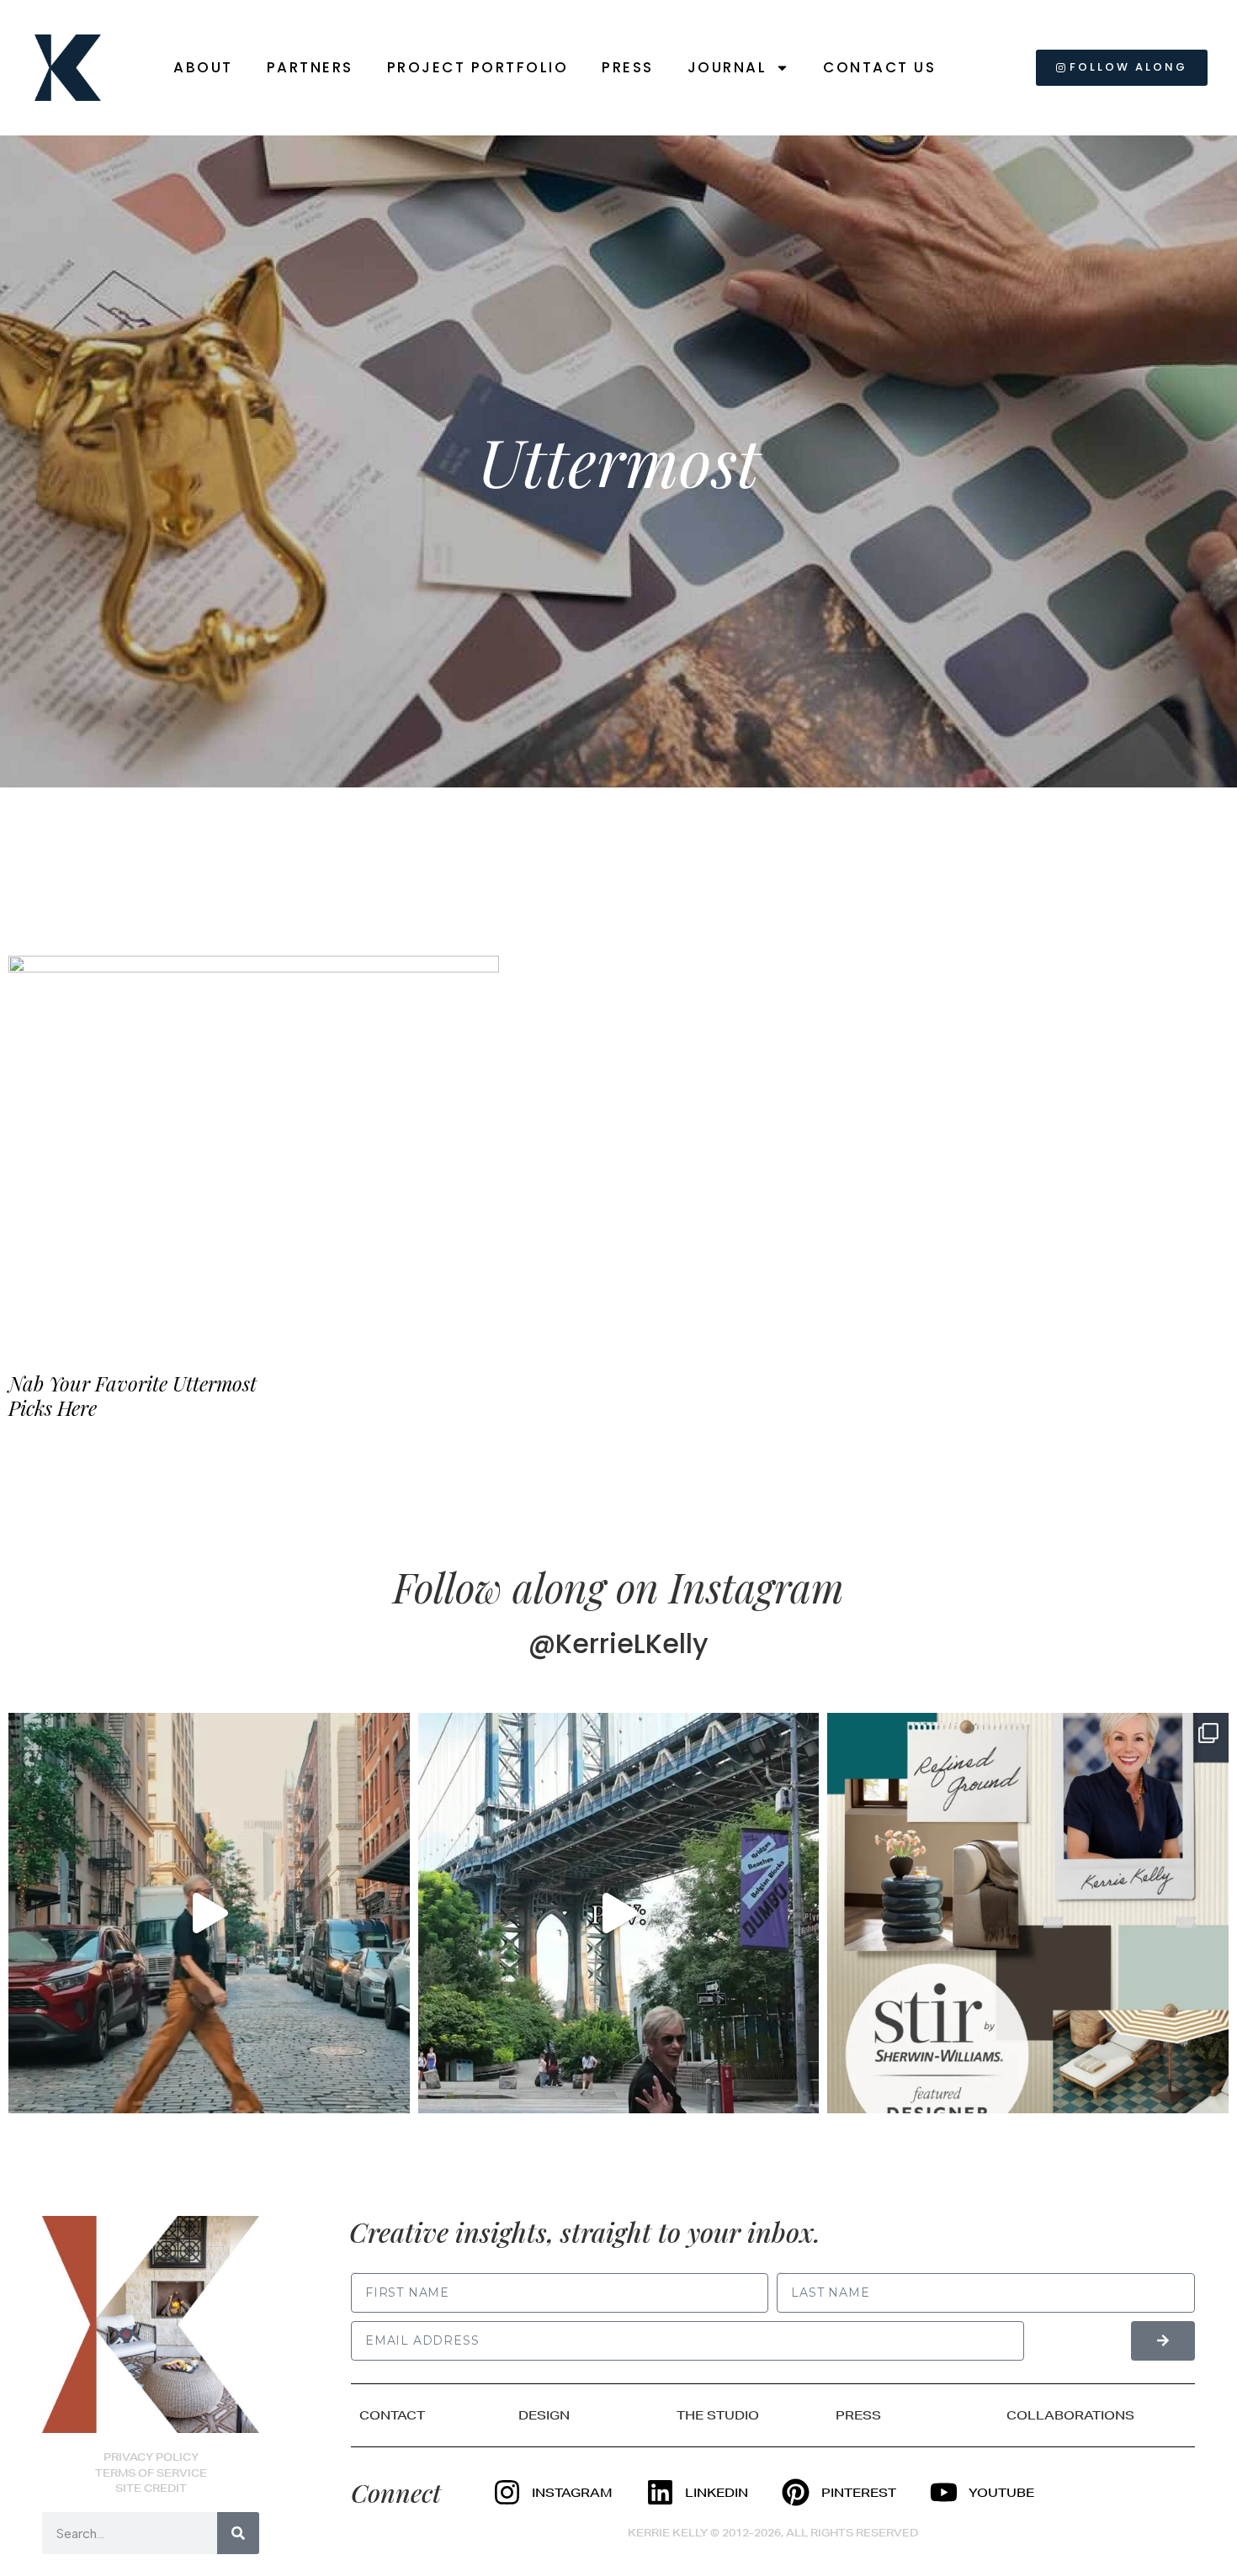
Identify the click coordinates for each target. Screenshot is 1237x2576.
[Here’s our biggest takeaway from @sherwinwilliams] (1028, 1913)
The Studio (718, 2415)
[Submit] (1163, 2341)
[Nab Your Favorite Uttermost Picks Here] (254, 1148)
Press (628, 67)
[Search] (238, 2533)
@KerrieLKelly (618, 1643)
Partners (310, 67)
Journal (727, 67)
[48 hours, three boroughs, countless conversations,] (619, 1913)
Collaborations (1070, 2415)
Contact (392, 2415)
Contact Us (879, 67)
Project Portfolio (478, 67)
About (203, 67)
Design (544, 2415)
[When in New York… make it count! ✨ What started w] (209, 1913)
